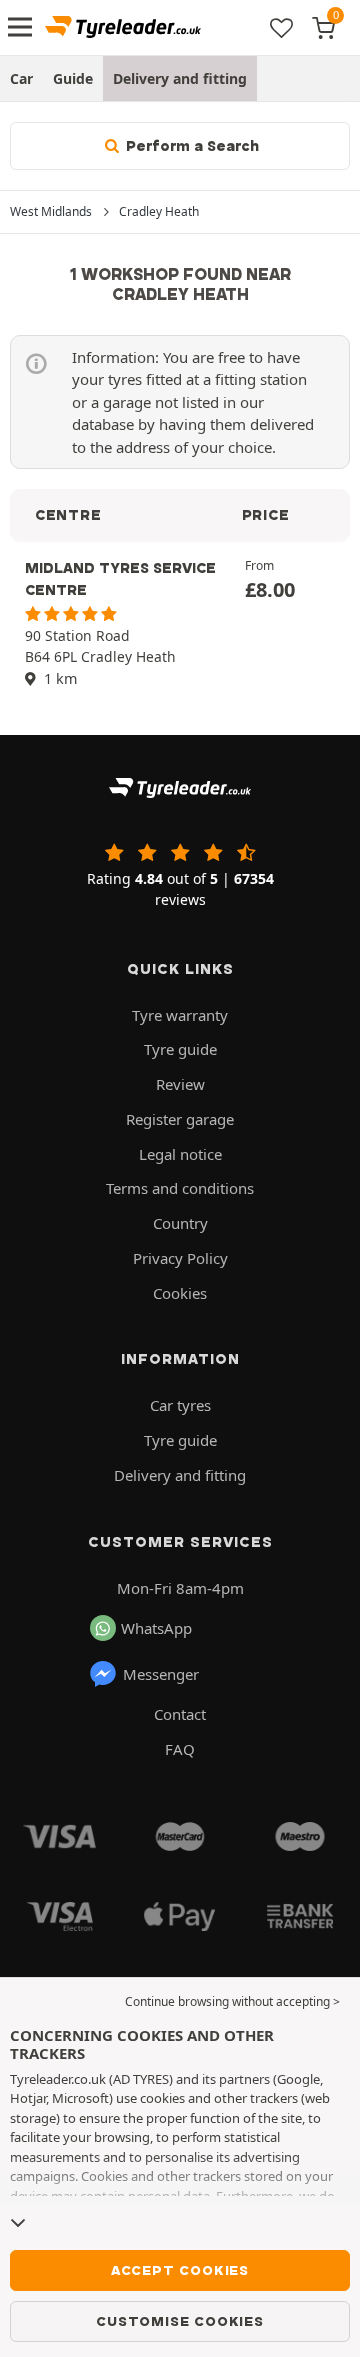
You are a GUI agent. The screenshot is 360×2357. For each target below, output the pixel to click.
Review (180, 1084)
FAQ (180, 1749)
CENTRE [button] (68, 515)
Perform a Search (190, 146)
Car (21, 78)
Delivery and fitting (180, 78)
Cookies (180, 1293)
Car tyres (180, 1405)
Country (180, 1223)
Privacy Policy (180, 1258)
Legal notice (180, 1154)
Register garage (180, 1119)
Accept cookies (180, 2270)
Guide (73, 78)
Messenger (161, 1674)
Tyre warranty (180, 1015)
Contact (180, 1714)
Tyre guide (180, 1049)
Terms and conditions (180, 1188)
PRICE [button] (266, 515)
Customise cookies (180, 2321)
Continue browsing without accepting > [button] (232, 2001)
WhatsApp (156, 1628)
